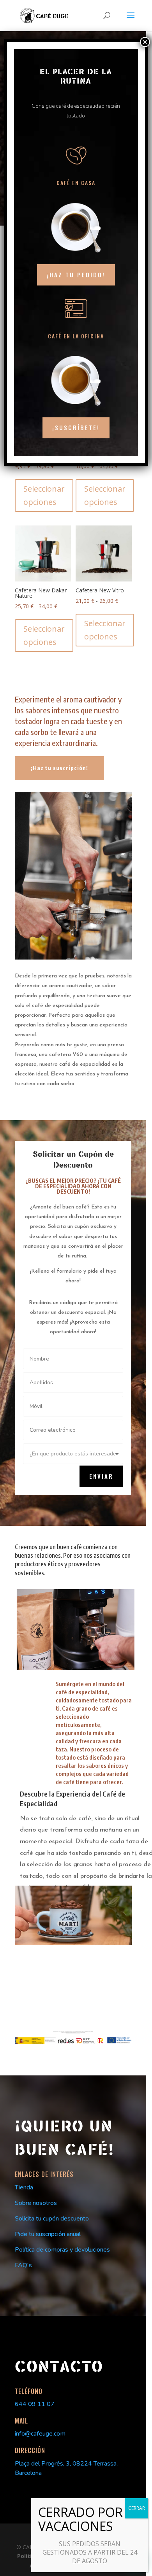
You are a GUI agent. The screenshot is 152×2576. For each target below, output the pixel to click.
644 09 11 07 (35, 2404)
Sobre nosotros (36, 2203)
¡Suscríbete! (76, 427)
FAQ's (23, 2265)
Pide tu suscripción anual (48, 2234)
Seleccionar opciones (44, 495)
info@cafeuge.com (40, 2434)
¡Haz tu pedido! (76, 275)
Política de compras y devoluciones (62, 2250)
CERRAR (137, 2508)
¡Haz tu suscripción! (59, 768)
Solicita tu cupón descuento (52, 2219)
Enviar (101, 1476)
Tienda (24, 2187)
